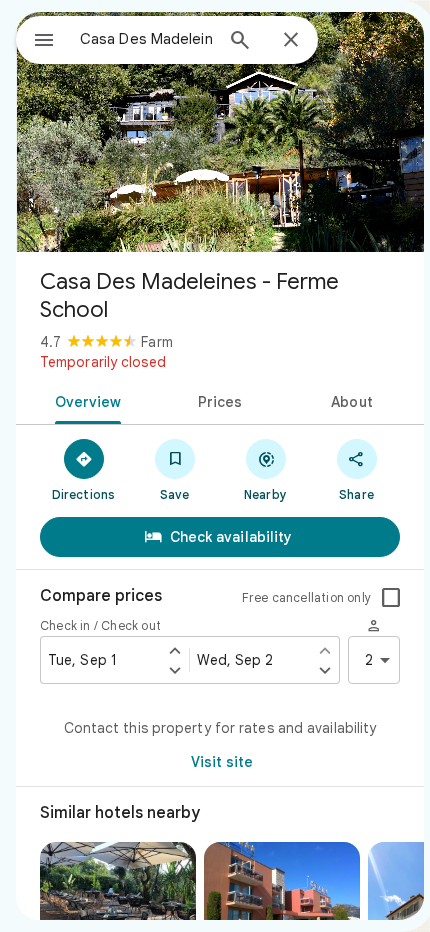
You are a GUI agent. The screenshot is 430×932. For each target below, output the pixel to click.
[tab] (84, 400)
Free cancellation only (306, 597)
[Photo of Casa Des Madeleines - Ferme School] (220, 132)
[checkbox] (391, 598)
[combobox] (146, 39)
